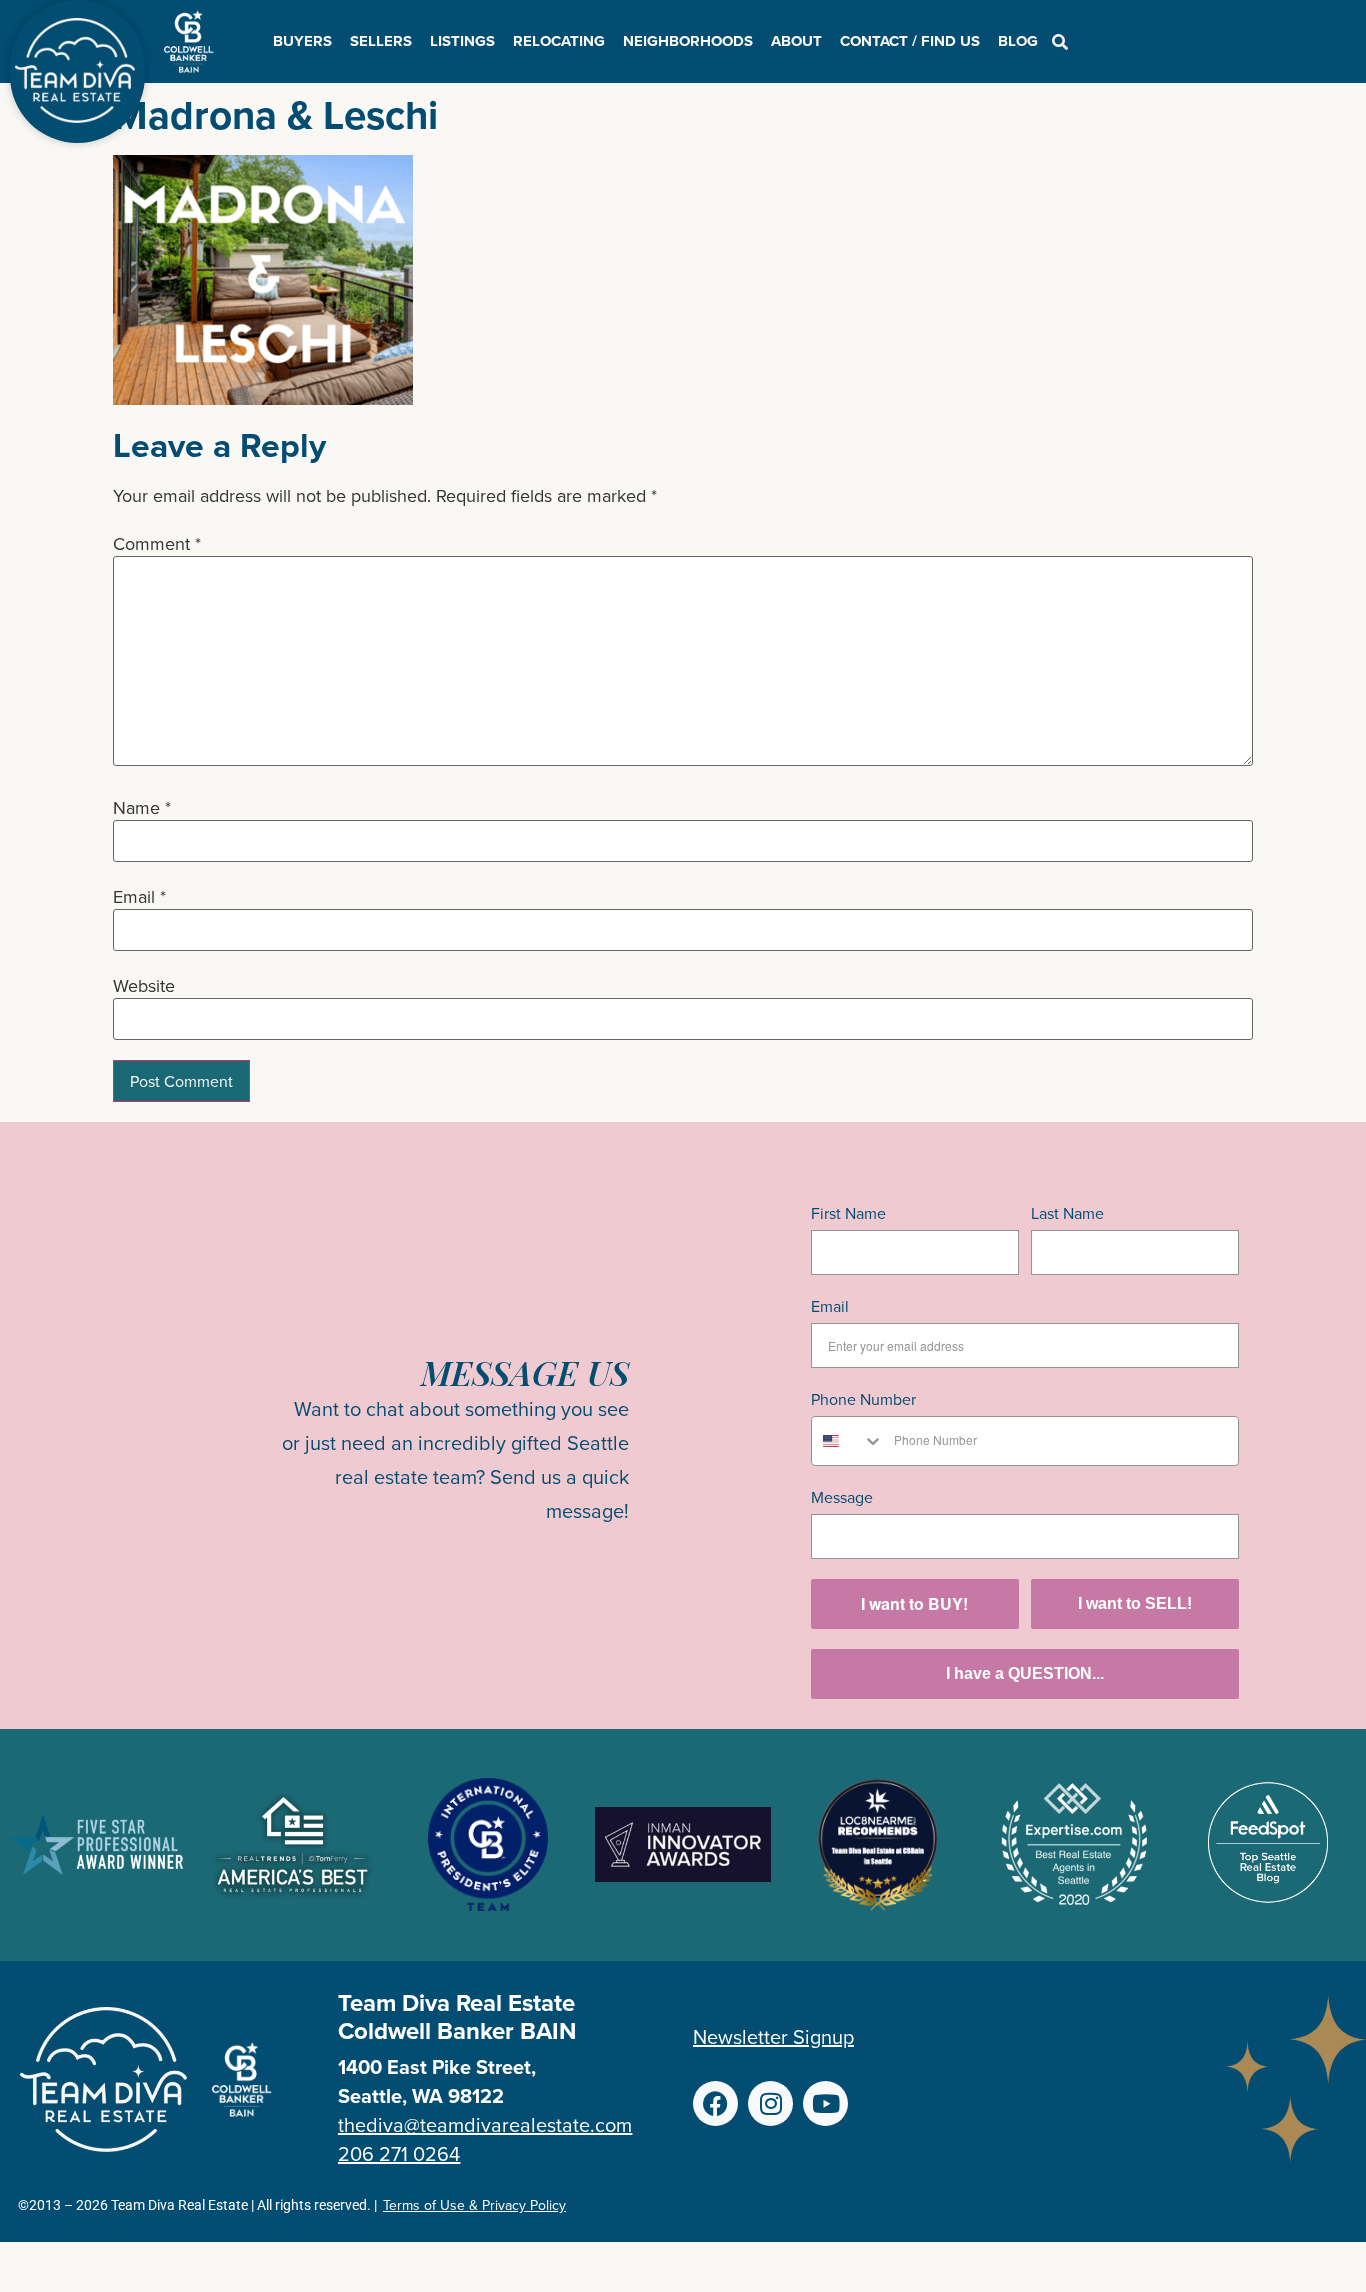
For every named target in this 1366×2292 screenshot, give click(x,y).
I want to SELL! (1135, 1603)
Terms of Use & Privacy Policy (474, 2205)
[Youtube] (825, 2103)
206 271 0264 (399, 2153)
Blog (1018, 41)
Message (842, 1497)
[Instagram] (770, 2103)
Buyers (302, 41)
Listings (462, 41)
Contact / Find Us (910, 41)
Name (142, 808)
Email (139, 897)
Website (144, 986)
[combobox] (848, 1441)
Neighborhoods (688, 41)
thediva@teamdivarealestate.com (485, 2124)
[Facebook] (715, 2103)
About (796, 41)
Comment (157, 544)
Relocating (559, 41)
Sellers (381, 41)
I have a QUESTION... (1025, 1673)
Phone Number (863, 1399)
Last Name (1067, 1213)
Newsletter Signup (773, 2036)
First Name (848, 1213)
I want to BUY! (914, 1603)
